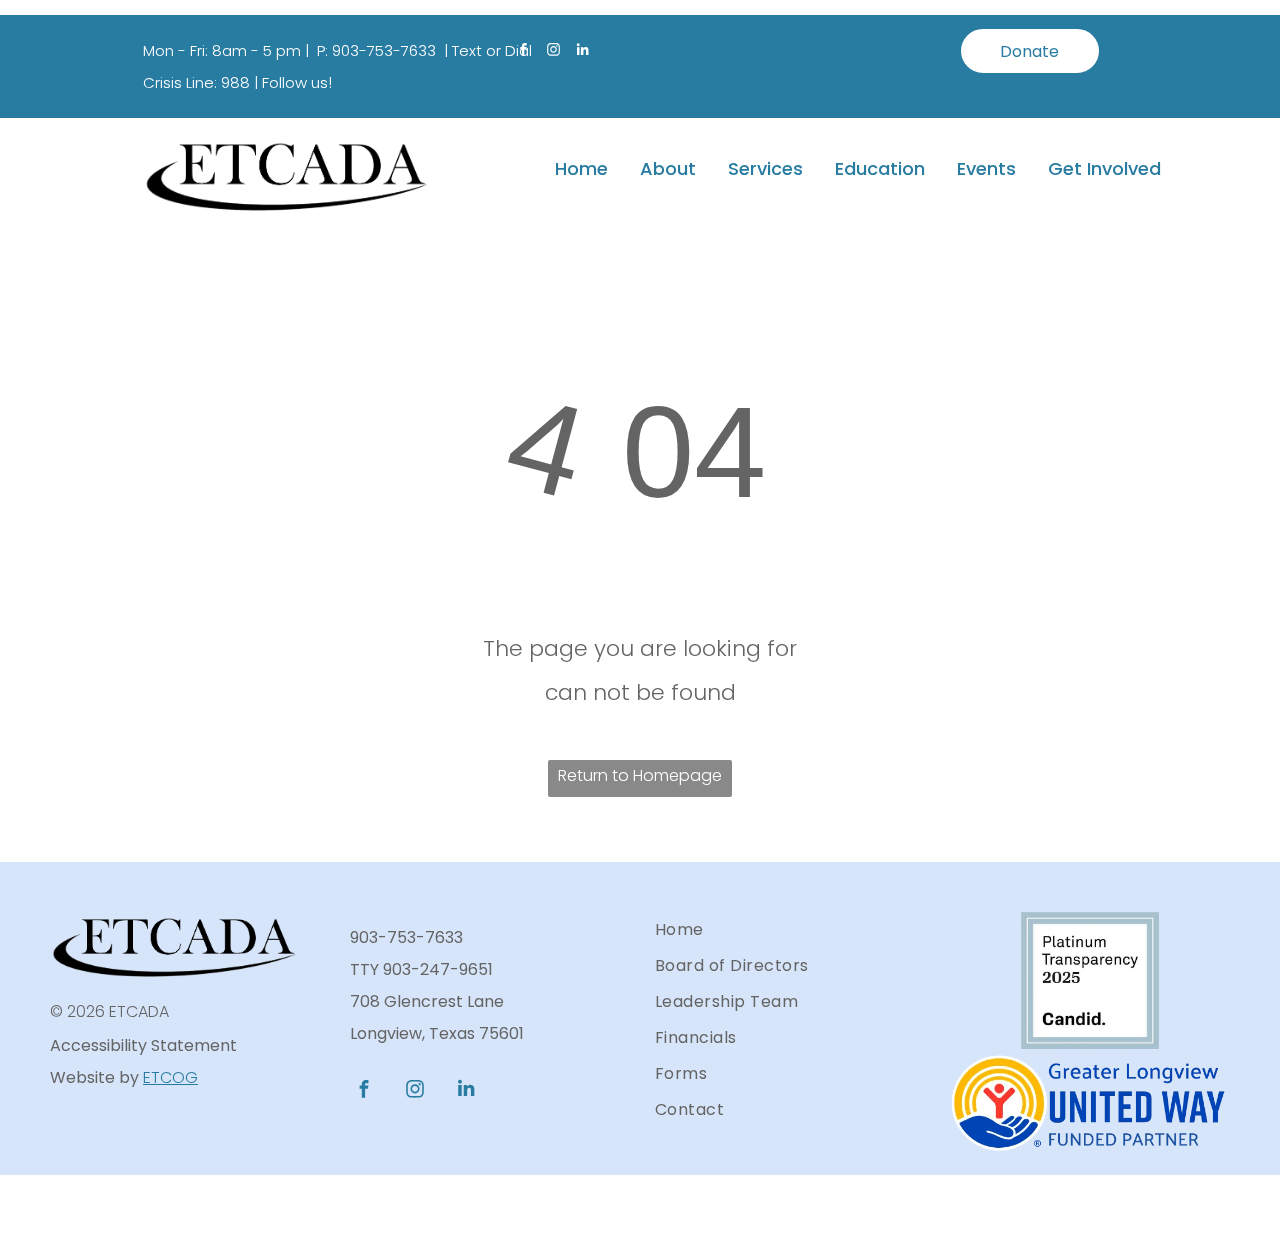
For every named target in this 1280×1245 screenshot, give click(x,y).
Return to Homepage (640, 775)
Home (581, 168)
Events (986, 168)
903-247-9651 (438, 969)
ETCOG (170, 1077)
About (668, 168)
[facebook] (523, 52)
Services (765, 168)
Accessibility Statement (143, 1045)
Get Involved (1104, 168)
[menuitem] (785, 930)
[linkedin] (583, 52)
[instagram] (553, 52)
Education (880, 168)
